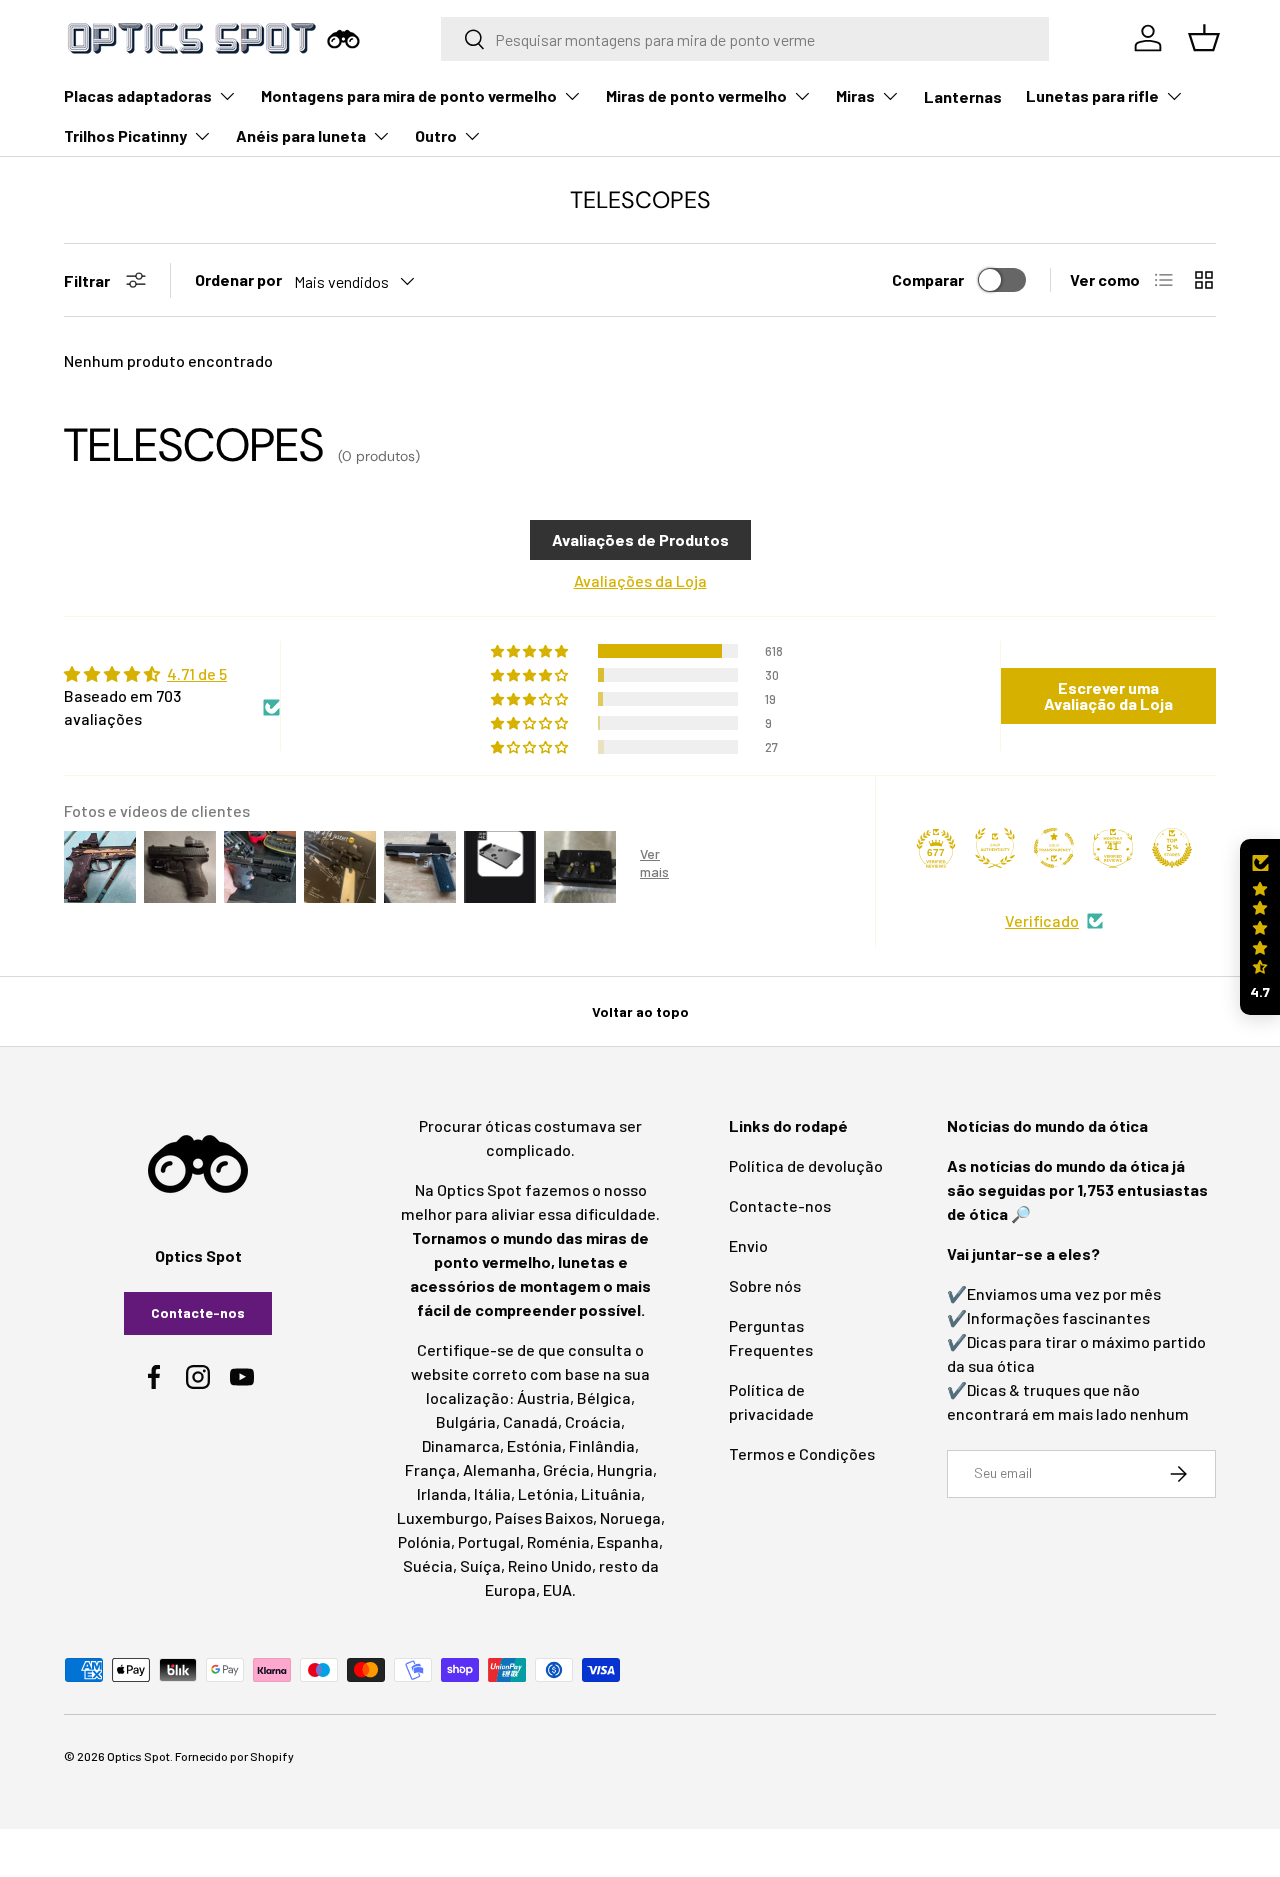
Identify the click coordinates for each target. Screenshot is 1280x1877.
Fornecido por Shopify (234, 1756)
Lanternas (963, 96)
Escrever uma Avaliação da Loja (1108, 695)
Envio (748, 1245)
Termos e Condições (802, 1453)
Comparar (928, 279)
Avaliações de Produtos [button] (640, 539)
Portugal (489, 1541)
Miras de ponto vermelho (696, 95)
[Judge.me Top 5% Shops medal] (1172, 848)
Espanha (628, 1541)
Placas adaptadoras (138, 95)
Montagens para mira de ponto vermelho (409, 95)
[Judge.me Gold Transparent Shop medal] (1054, 848)
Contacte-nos (198, 1312)
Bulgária (466, 1421)
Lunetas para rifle (1092, 95)
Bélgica (604, 1397)
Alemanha (499, 1469)
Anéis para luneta (301, 135)
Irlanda (442, 1493)
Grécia (566, 1469)
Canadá (530, 1421)
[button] (1260, 927)
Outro (436, 135)
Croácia (593, 1421)
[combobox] (745, 39)
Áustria (543, 1397)
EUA (557, 1589)
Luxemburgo (442, 1517)
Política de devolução (806, 1165)
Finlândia (602, 1445)
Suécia (428, 1565)
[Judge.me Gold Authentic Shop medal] (995, 848)
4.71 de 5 (197, 673)
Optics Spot (138, 1756)
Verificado (1042, 920)
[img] (172, 674)
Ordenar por (238, 279)
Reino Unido (550, 1565)
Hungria (625, 1469)
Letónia (546, 1493)
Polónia (424, 1541)
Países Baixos (544, 1517)
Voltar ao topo (640, 1011)
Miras (855, 95)
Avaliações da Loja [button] (640, 580)
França (430, 1469)
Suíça (480, 1565)
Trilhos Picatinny (125, 135)
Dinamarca (461, 1445)
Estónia (534, 1445)
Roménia (558, 1541)
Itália (492, 1493)
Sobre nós (765, 1285)
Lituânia (611, 1493)
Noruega (630, 1517)
